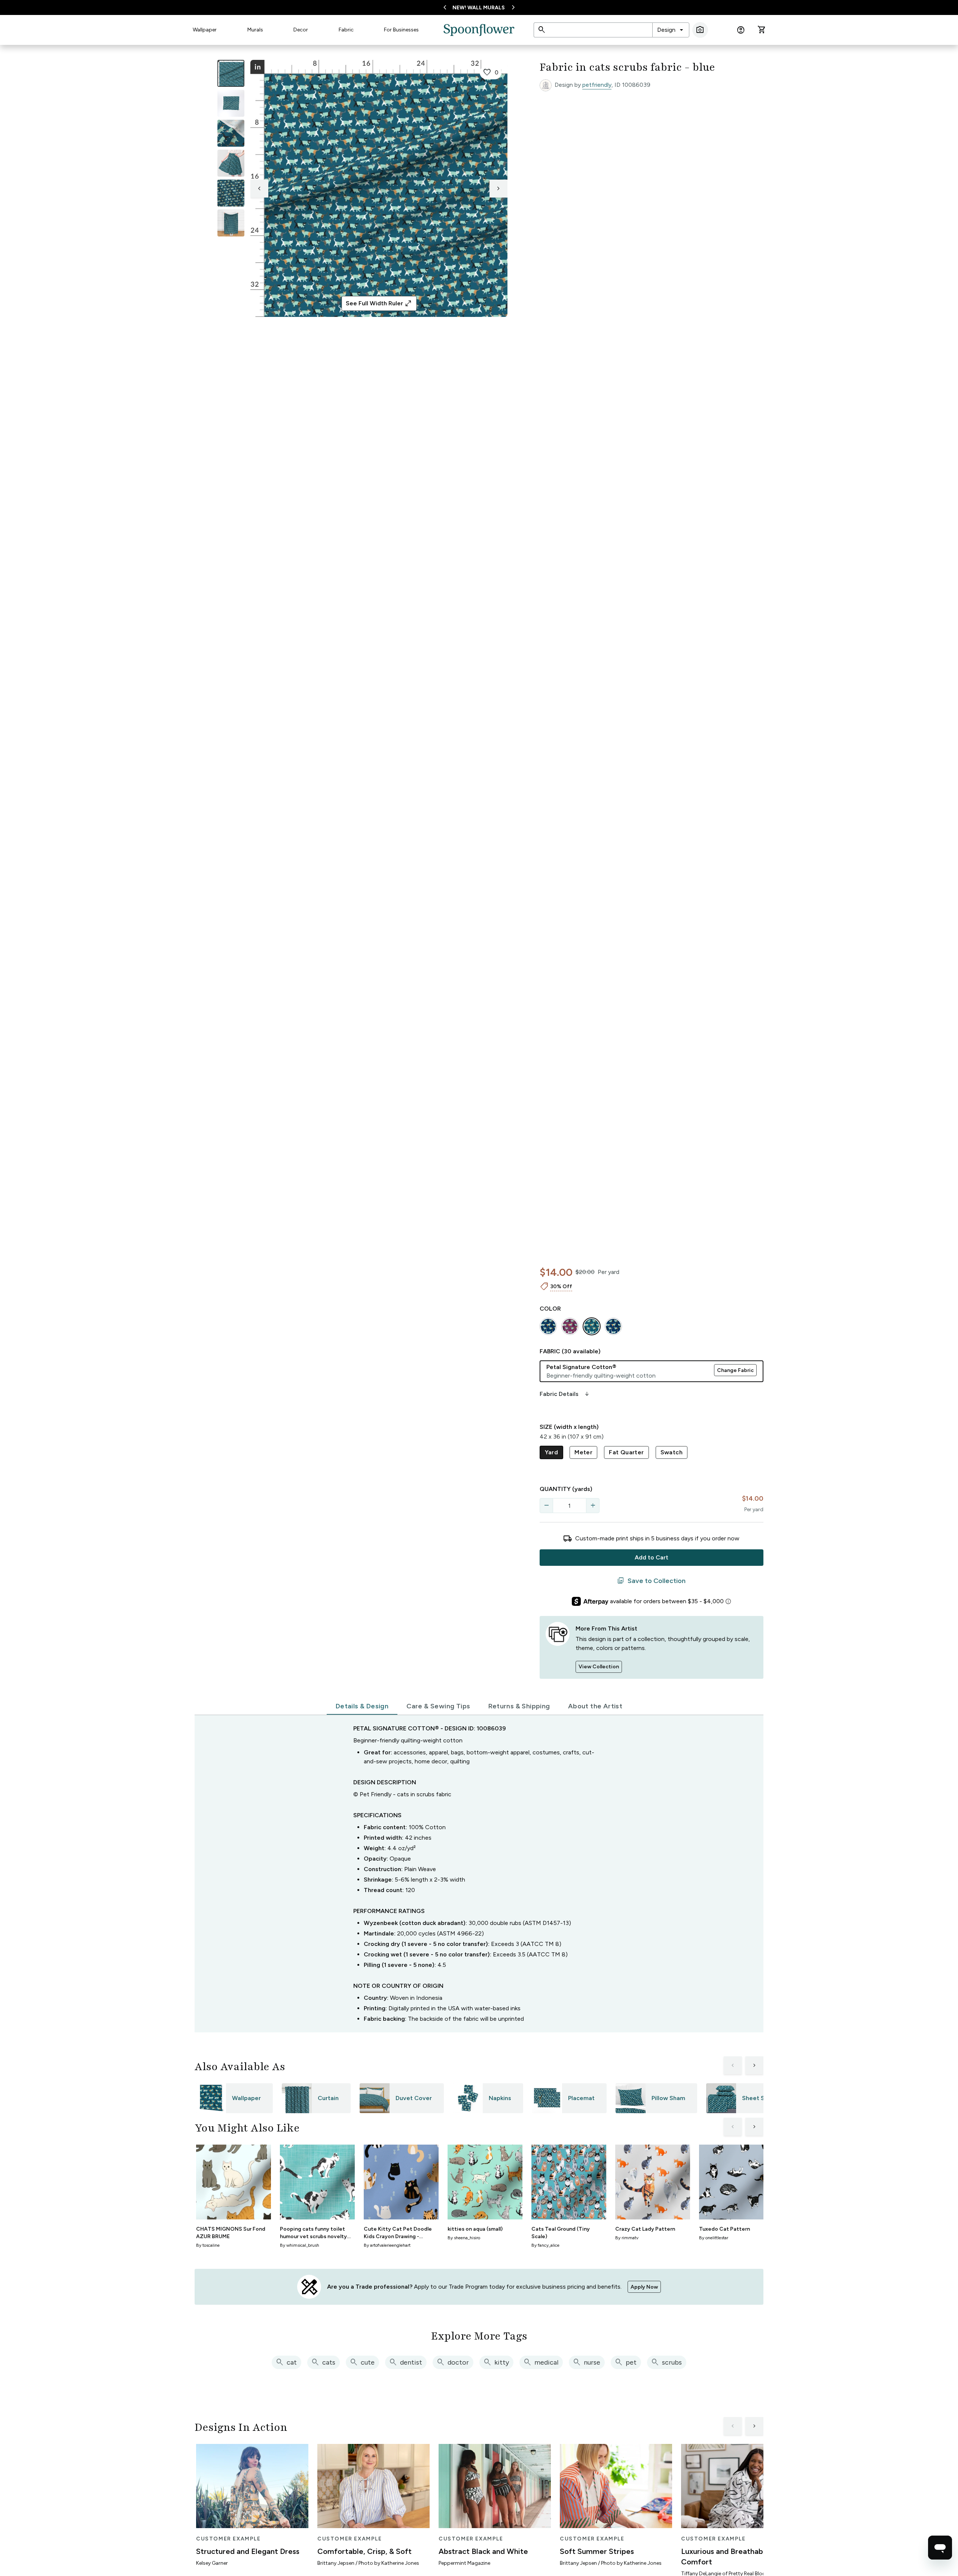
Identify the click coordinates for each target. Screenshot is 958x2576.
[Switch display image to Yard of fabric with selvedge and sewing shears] (231, 103)
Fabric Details (565, 1394)
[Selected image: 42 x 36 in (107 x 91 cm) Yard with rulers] (231, 73)
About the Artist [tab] (595, 1706)
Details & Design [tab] (362, 1706)
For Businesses (401, 30)
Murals (255, 30)
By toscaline (208, 2245)
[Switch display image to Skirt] (231, 163)
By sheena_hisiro (464, 2238)
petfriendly (597, 85)
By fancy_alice (545, 2245)
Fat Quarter (626, 1452)
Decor (301, 30)
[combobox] (671, 30)
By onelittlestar (714, 2238)
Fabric (346, 30)
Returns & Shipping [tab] (519, 1706)
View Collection (599, 1667)
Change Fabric (735, 1370)
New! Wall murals (479, 8)
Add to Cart (652, 1557)
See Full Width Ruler (379, 303)
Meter (583, 1452)
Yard (552, 1452)
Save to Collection (651, 1581)
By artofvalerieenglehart (387, 2245)
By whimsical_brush (300, 2245)
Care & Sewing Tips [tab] (438, 1706)
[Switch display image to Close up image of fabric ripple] (231, 193)
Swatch (672, 1452)
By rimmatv (627, 2238)
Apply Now (644, 2287)
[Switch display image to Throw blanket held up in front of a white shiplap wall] (231, 223)
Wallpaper (205, 30)
